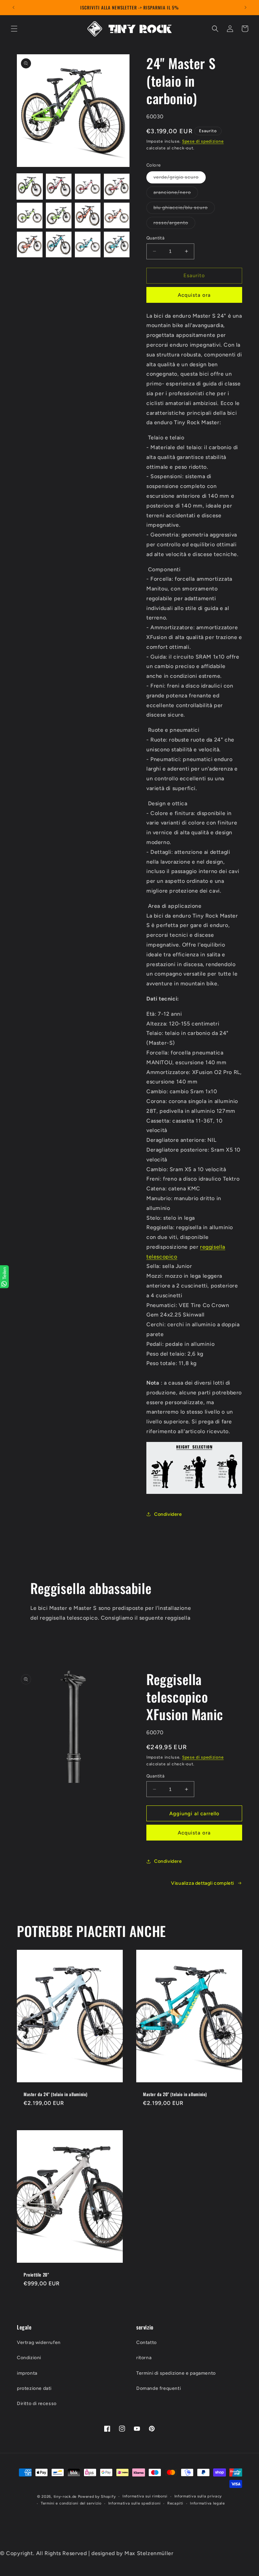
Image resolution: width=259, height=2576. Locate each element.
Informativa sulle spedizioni (135, 2503)
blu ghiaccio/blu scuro (184, 209)
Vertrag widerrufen (39, 2342)
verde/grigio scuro (180, 179)
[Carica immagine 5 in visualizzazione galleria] (30, 215)
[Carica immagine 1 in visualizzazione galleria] (30, 186)
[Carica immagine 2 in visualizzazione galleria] (59, 186)
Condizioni (29, 2358)
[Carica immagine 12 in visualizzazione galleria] (117, 244)
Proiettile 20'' (36, 2274)
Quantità (155, 238)
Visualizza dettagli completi (203, 1883)
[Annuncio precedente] (13, 7)
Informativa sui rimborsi (145, 2496)
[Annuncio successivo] (246, 7)
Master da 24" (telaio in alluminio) (56, 2094)
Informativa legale (207, 2503)
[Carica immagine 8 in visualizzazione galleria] (117, 215)
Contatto (147, 2342)
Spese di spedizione (203, 141)
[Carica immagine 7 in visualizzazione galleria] (88, 215)
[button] (14, 29)
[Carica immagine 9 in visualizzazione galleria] (30, 244)
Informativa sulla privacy (198, 2496)
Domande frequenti (159, 2388)
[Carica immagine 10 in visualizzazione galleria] (59, 244)
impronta (27, 2373)
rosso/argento (174, 224)
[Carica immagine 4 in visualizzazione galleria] (117, 186)
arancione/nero (176, 194)
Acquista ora (194, 295)
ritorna (144, 2358)
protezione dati (34, 2388)
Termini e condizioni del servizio (71, 2503)
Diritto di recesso (37, 2404)
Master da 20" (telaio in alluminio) (175, 2094)
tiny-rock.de (65, 2497)
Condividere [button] (168, 1514)
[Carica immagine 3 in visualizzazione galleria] (88, 186)
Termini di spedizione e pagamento (176, 2373)
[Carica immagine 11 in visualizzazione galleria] (88, 244)
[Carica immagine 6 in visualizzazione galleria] (59, 215)
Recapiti (175, 2503)
